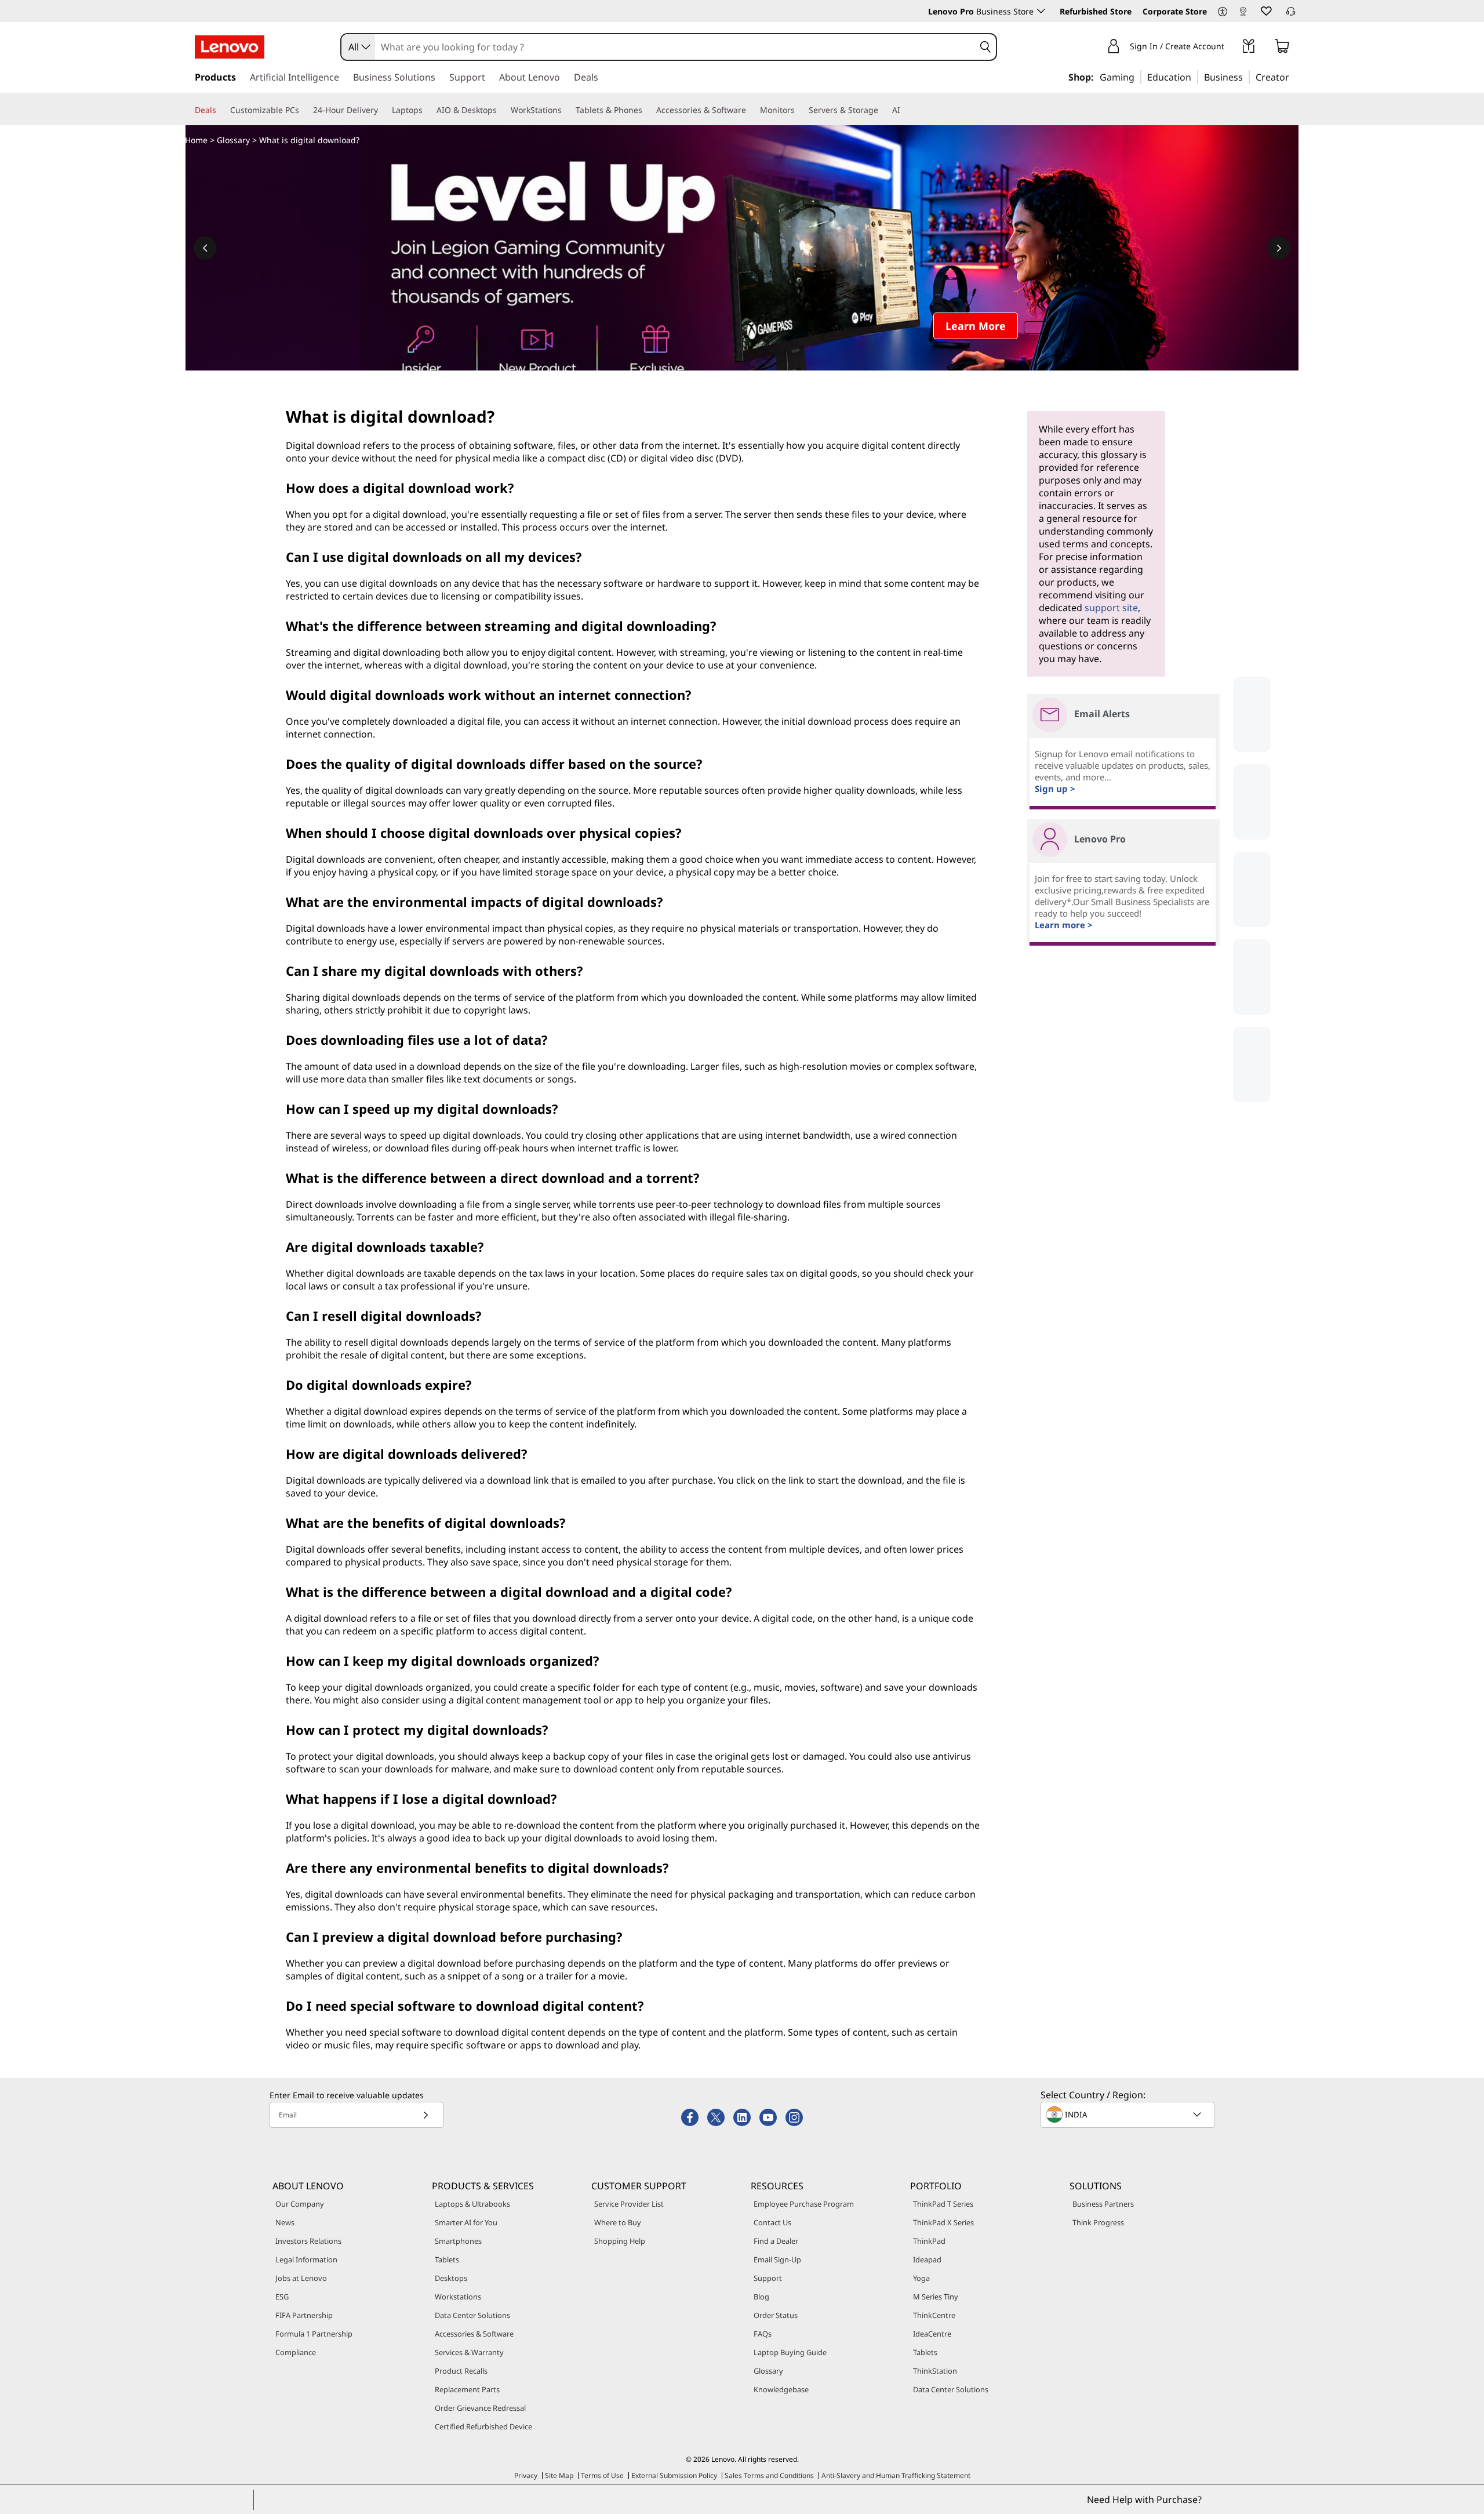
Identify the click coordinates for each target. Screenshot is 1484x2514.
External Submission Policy (674, 2475)
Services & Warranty (469, 2352)
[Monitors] (799, 110)
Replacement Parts (467, 2389)
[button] (1223, 12)
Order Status (776, 2315)
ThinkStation (935, 2371)
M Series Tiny (936, 2297)
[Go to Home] (230, 47)
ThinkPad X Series (943, 2222)
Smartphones (458, 2241)
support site (1111, 608)
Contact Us (772, 2222)
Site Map (559, 2475)
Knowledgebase (781, 2389)
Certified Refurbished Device (483, 2426)
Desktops (451, 2278)
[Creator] (1293, 77)
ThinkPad (929, 2241)
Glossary (233, 140)
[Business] (1246, 77)
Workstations (458, 2297)
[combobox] (358, 47)
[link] (1243, 14)
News (285, 2222)
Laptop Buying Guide (790, 2352)
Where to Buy (618, 2222)
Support (768, 2278)
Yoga (921, 2278)
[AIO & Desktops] (501, 110)
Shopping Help (620, 2241)
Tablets (447, 2259)
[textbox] (1129, 2115)
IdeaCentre (932, 2334)
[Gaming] (1138, 77)
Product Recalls (461, 2371)
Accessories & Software (474, 2334)
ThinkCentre (934, 2315)
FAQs (763, 2334)
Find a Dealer (776, 2241)
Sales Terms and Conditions (769, 2475)
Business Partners (1103, 2204)
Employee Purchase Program (804, 2204)
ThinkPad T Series (943, 2204)
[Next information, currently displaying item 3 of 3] (1279, 248)
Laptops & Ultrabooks (472, 2204)
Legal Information (306, 2259)
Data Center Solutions (472, 2315)
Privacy (526, 2475)
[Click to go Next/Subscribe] (425, 2115)
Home (196, 140)
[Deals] (221, 110)
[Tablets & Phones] (647, 110)
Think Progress (1098, 2222)
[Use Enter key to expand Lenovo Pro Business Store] (1041, 11)
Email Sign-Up (777, 2259)
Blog (761, 2297)
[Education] (1195, 77)
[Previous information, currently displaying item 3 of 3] (205, 248)
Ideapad (927, 2259)
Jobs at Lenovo (301, 2278)
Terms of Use (602, 2475)
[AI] (905, 110)
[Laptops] (427, 110)
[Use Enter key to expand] (1231, 48)
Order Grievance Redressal (480, 2408)
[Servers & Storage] (883, 110)
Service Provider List (629, 2204)
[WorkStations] (566, 110)
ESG (282, 2297)
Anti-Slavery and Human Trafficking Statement (896, 2475)
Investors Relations (308, 2241)
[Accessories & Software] (751, 110)
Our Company (300, 2204)
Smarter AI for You (466, 2222)
